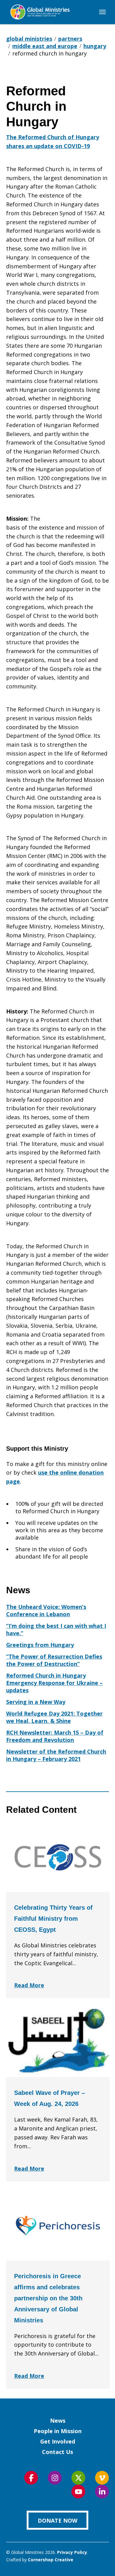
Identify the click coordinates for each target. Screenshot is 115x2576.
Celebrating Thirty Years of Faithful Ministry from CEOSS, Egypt (53, 1919)
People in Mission (58, 2431)
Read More (29, 1985)
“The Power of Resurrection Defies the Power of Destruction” (54, 1660)
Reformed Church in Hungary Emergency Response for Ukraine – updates (54, 1683)
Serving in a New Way (36, 1702)
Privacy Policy (72, 2552)
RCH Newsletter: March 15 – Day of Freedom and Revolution (55, 1736)
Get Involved (58, 2441)
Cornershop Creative (51, 2560)
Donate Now (57, 2520)
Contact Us (57, 2452)
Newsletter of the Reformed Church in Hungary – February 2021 (56, 1755)
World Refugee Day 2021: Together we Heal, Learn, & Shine (54, 1717)
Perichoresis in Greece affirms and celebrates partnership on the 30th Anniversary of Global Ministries (48, 2298)
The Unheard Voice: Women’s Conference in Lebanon (46, 1610)
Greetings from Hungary (40, 1645)
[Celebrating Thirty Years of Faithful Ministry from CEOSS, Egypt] (58, 1857)
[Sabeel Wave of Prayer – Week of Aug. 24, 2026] (58, 2042)
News (58, 2421)
